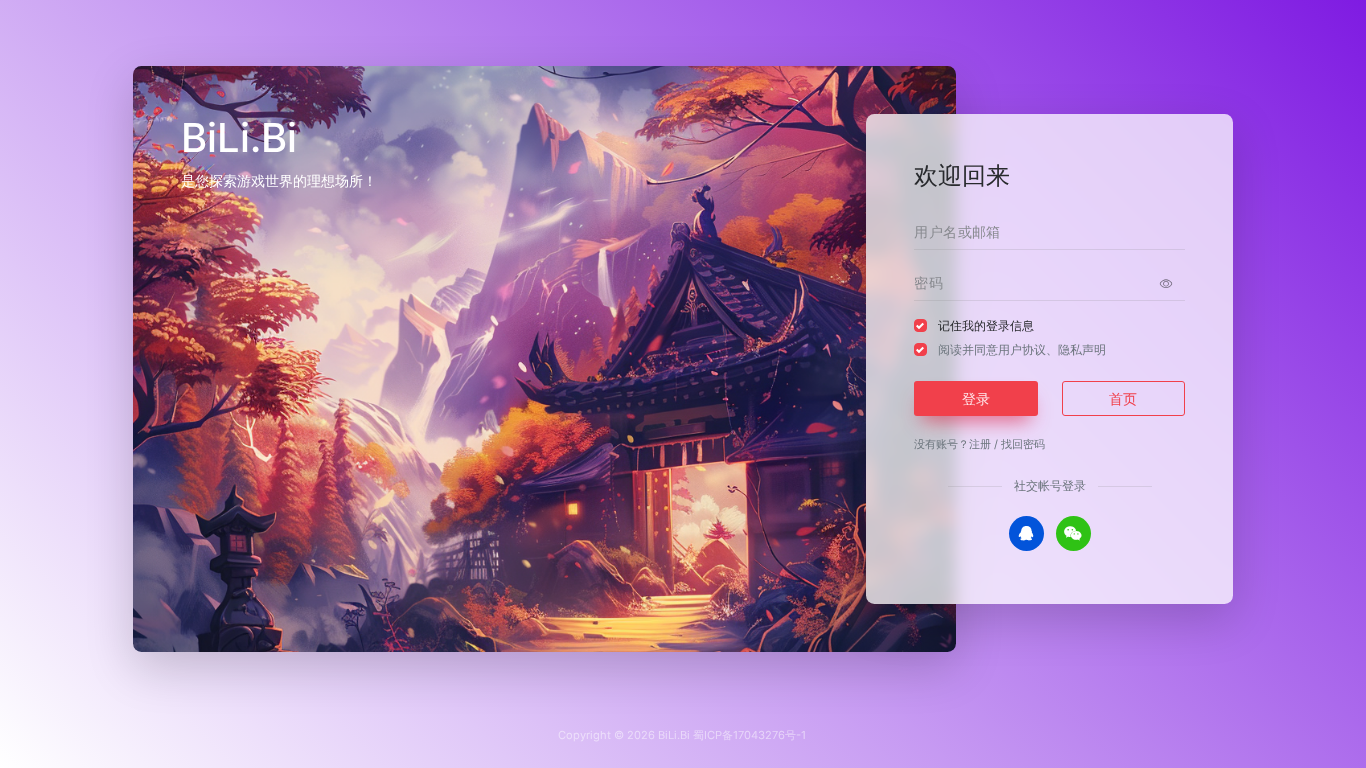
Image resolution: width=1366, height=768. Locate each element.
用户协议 (1022, 349)
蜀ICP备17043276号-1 (749, 735)
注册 (980, 444)
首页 (1123, 398)
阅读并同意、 (1022, 349)
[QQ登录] (1026, 533)
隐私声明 (1082, 349)
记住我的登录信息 (986, 325)
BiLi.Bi (674, 735)
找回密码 (1023, 444)
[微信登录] (1073, 533)
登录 (976, 398)
